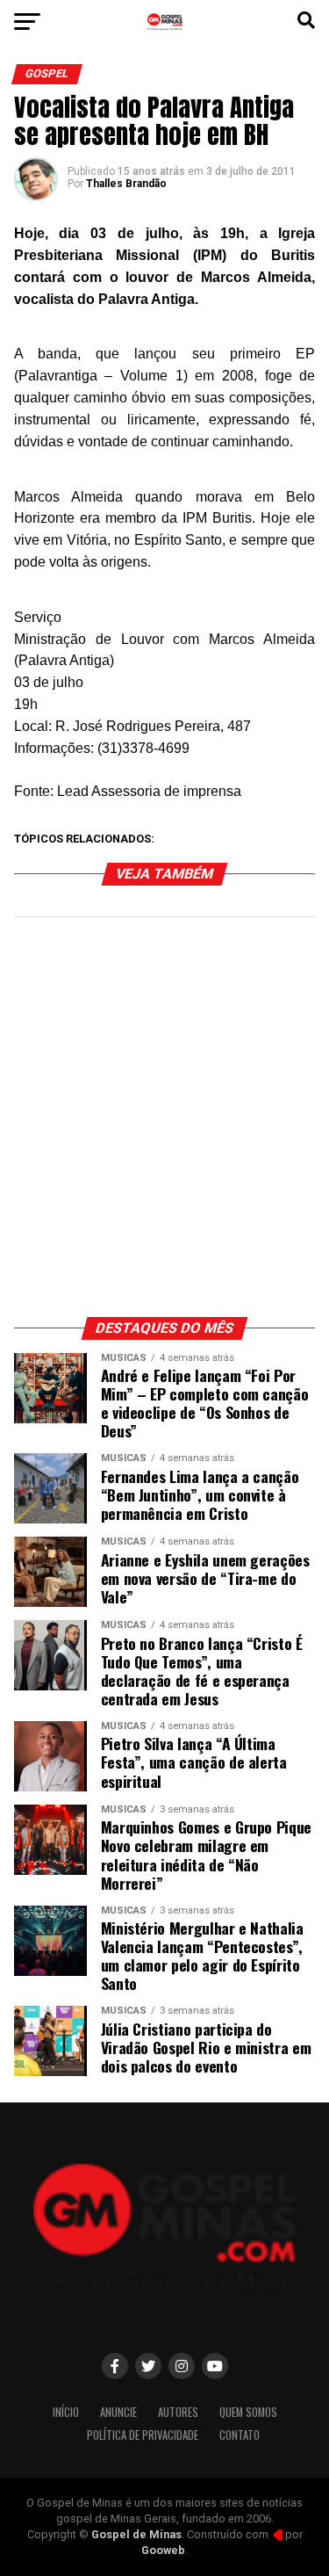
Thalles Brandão (126, 184)
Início (66, 2412)
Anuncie (118, 2412)
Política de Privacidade (143, 2435)
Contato (240, 2435)
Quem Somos (248, 2412)
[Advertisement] (164, 1126)
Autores (178, 2412)
